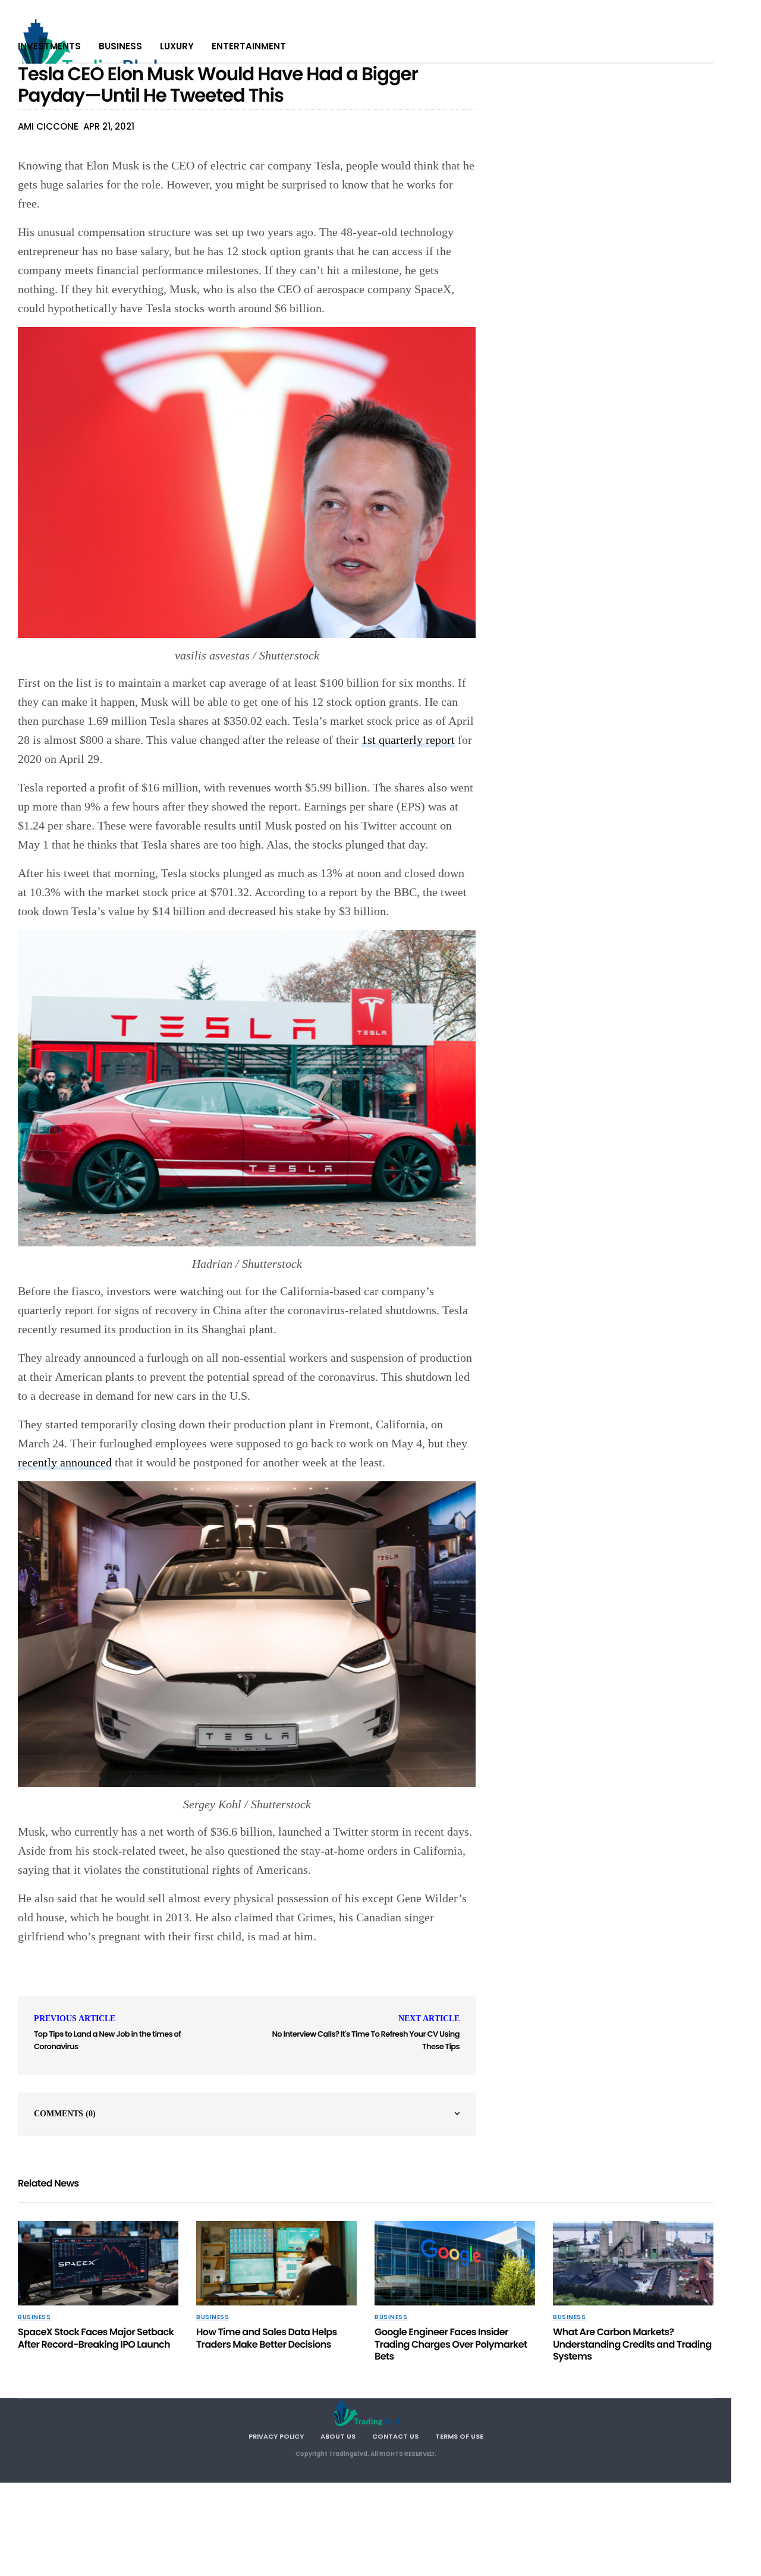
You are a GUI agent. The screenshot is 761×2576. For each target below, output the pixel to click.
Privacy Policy (276, 2436)
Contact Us (395, 2436)
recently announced (65, 1462)
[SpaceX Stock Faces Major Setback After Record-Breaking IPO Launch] (98, 2263)
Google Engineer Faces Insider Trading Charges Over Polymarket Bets (451, 2344)
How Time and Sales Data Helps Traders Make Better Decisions (267, 2338)
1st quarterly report (408, 740)
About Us (338, 2436)
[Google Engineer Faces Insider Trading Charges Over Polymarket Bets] (455, 2263)
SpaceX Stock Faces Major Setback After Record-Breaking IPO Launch (96, 2338)
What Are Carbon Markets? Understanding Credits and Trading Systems (632, 2344)
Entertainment (249, 46)
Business (120, 46)
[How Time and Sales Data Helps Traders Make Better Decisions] (276, 2263)
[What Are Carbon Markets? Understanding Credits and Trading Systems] (633, 2263)
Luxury (177, 46)
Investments (49, 46)
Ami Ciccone (48, 126)
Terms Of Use (459, 2436)
